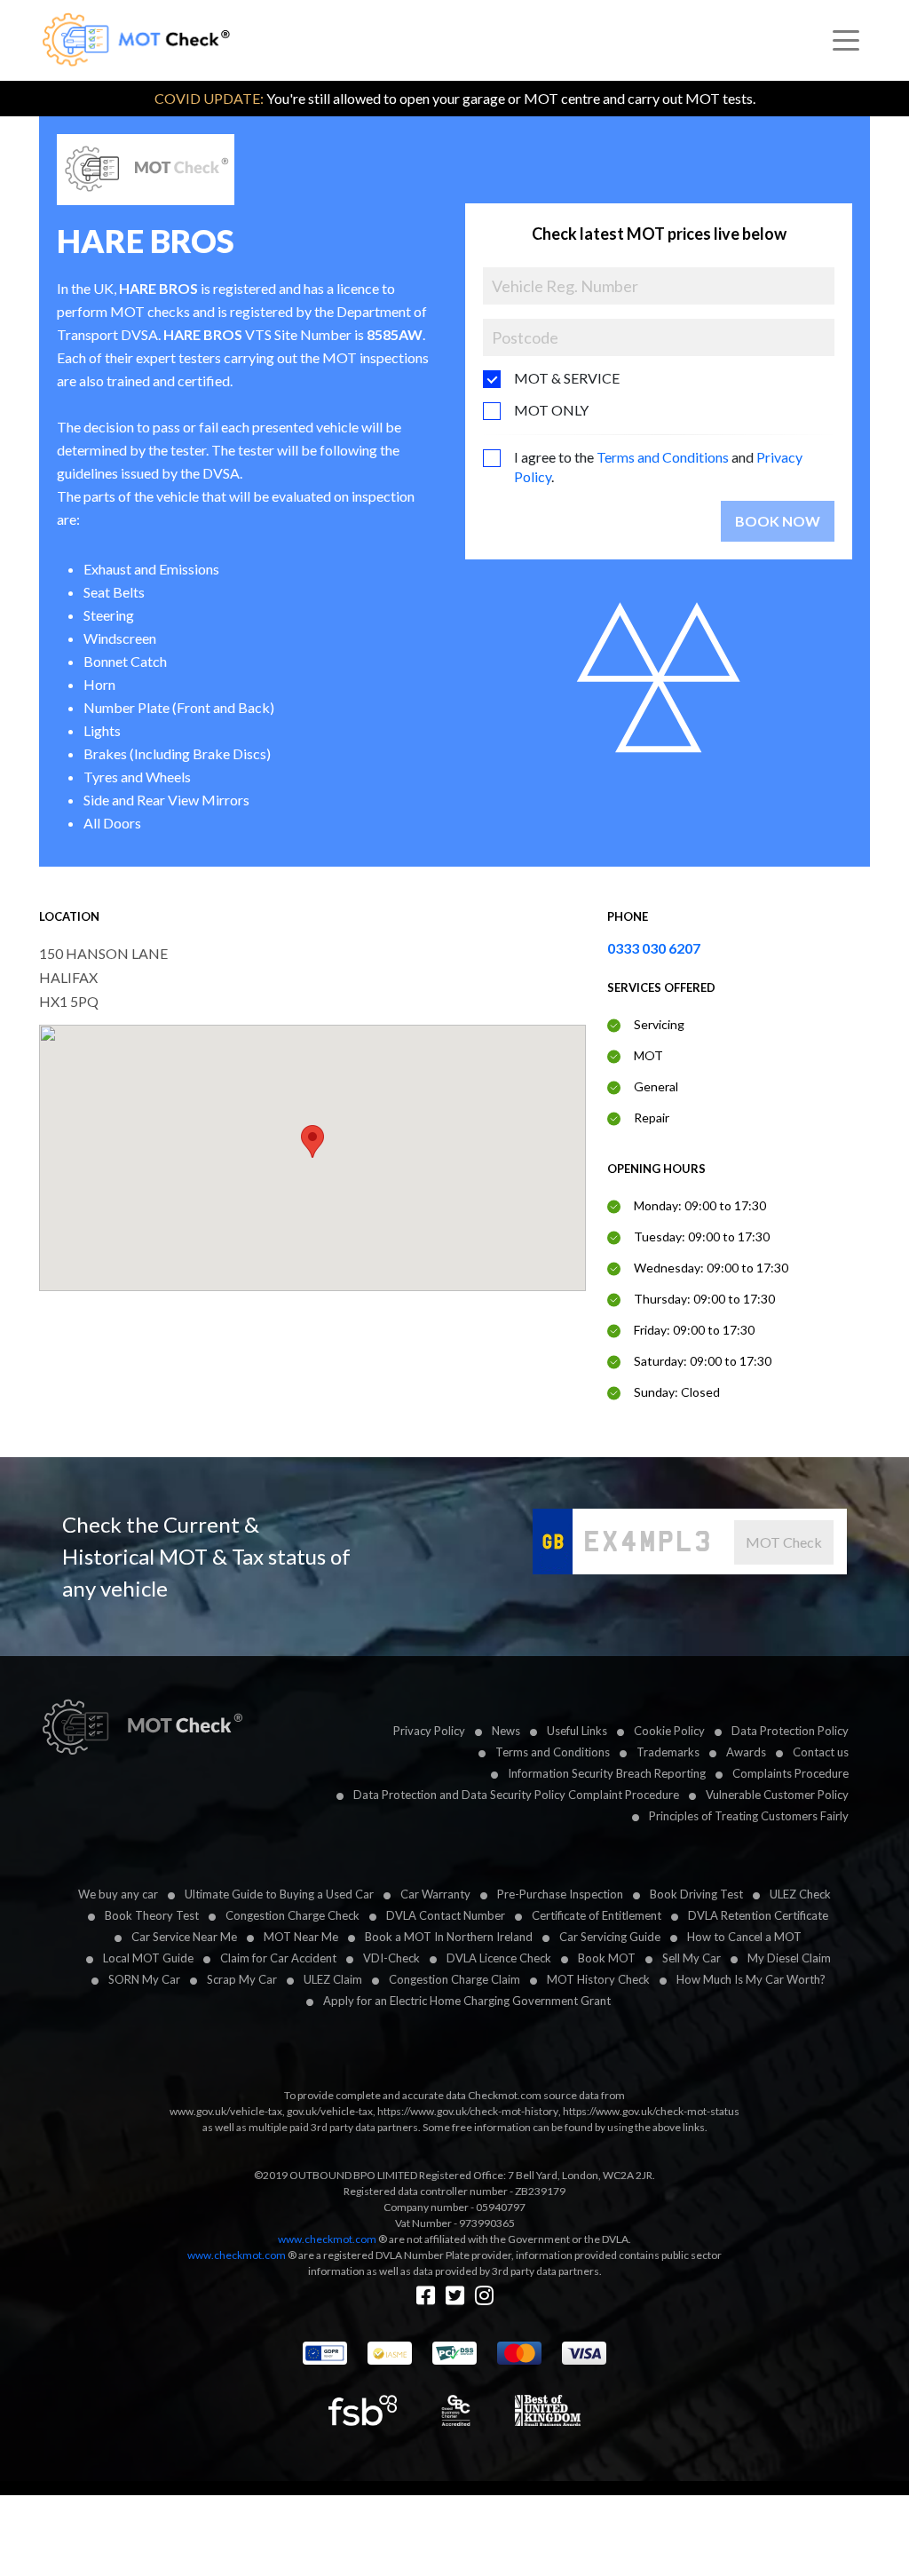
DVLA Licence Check (499, 1958)
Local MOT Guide (148, 1958)
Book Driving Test (696, 1894)
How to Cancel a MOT (744, 1937)
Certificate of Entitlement (597, 1915)
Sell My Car (692, 1958)
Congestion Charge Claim (454, 1979)
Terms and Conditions (663, 457)
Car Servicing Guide (610, 1937)
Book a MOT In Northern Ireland (449, 1937)
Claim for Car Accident (278, 1958)
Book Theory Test (152, 1915)
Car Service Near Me (184, 1937)
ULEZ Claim (333, 1979)
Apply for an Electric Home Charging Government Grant (467, 2001)
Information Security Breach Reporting (607, 1773)
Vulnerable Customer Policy (777, 1795)
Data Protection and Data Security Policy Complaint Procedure (516, 1795)
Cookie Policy (669, 1731)
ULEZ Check (800, 1894)
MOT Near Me (301, 1937)
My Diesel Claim (789, 1958)
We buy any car (118, 1894)
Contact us (821, 1752)
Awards (746, 1752)
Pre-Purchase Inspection (560, 1894)
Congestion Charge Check (292, 1915)
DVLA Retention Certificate (758, 1915)
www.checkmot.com (327, 2239)
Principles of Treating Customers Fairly (749, 1816)
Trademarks (668, 1752)
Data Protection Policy (790, 1731)
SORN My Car (144, 1979)
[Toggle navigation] (846, 41)
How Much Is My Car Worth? (751, 1979)
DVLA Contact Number (446, 1915)
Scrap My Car (242, 1979)
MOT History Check (598, 1979)
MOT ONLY (551, 410)
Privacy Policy (429, 1731)
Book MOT (607, 1958)
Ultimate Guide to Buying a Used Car (279, 1894)
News (506, 1731)
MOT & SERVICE (567, 378)
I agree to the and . (658, 467)
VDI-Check (391, 1958)
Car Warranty (435, 1894)
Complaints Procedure (790, 1773)
